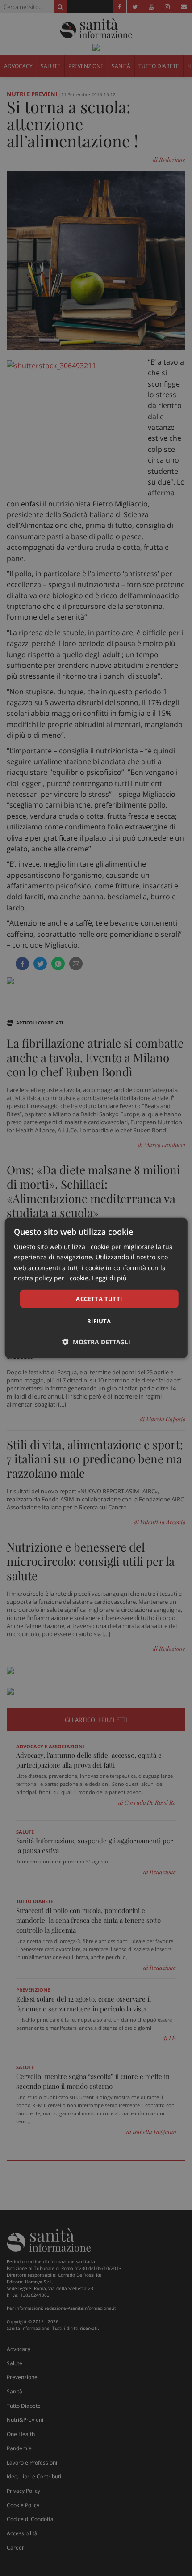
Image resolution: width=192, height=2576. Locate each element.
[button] (96, 1342)
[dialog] (96, 1288)
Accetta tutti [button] (99, 1299)
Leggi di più (109, 1277)
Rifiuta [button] (99, 1321)
